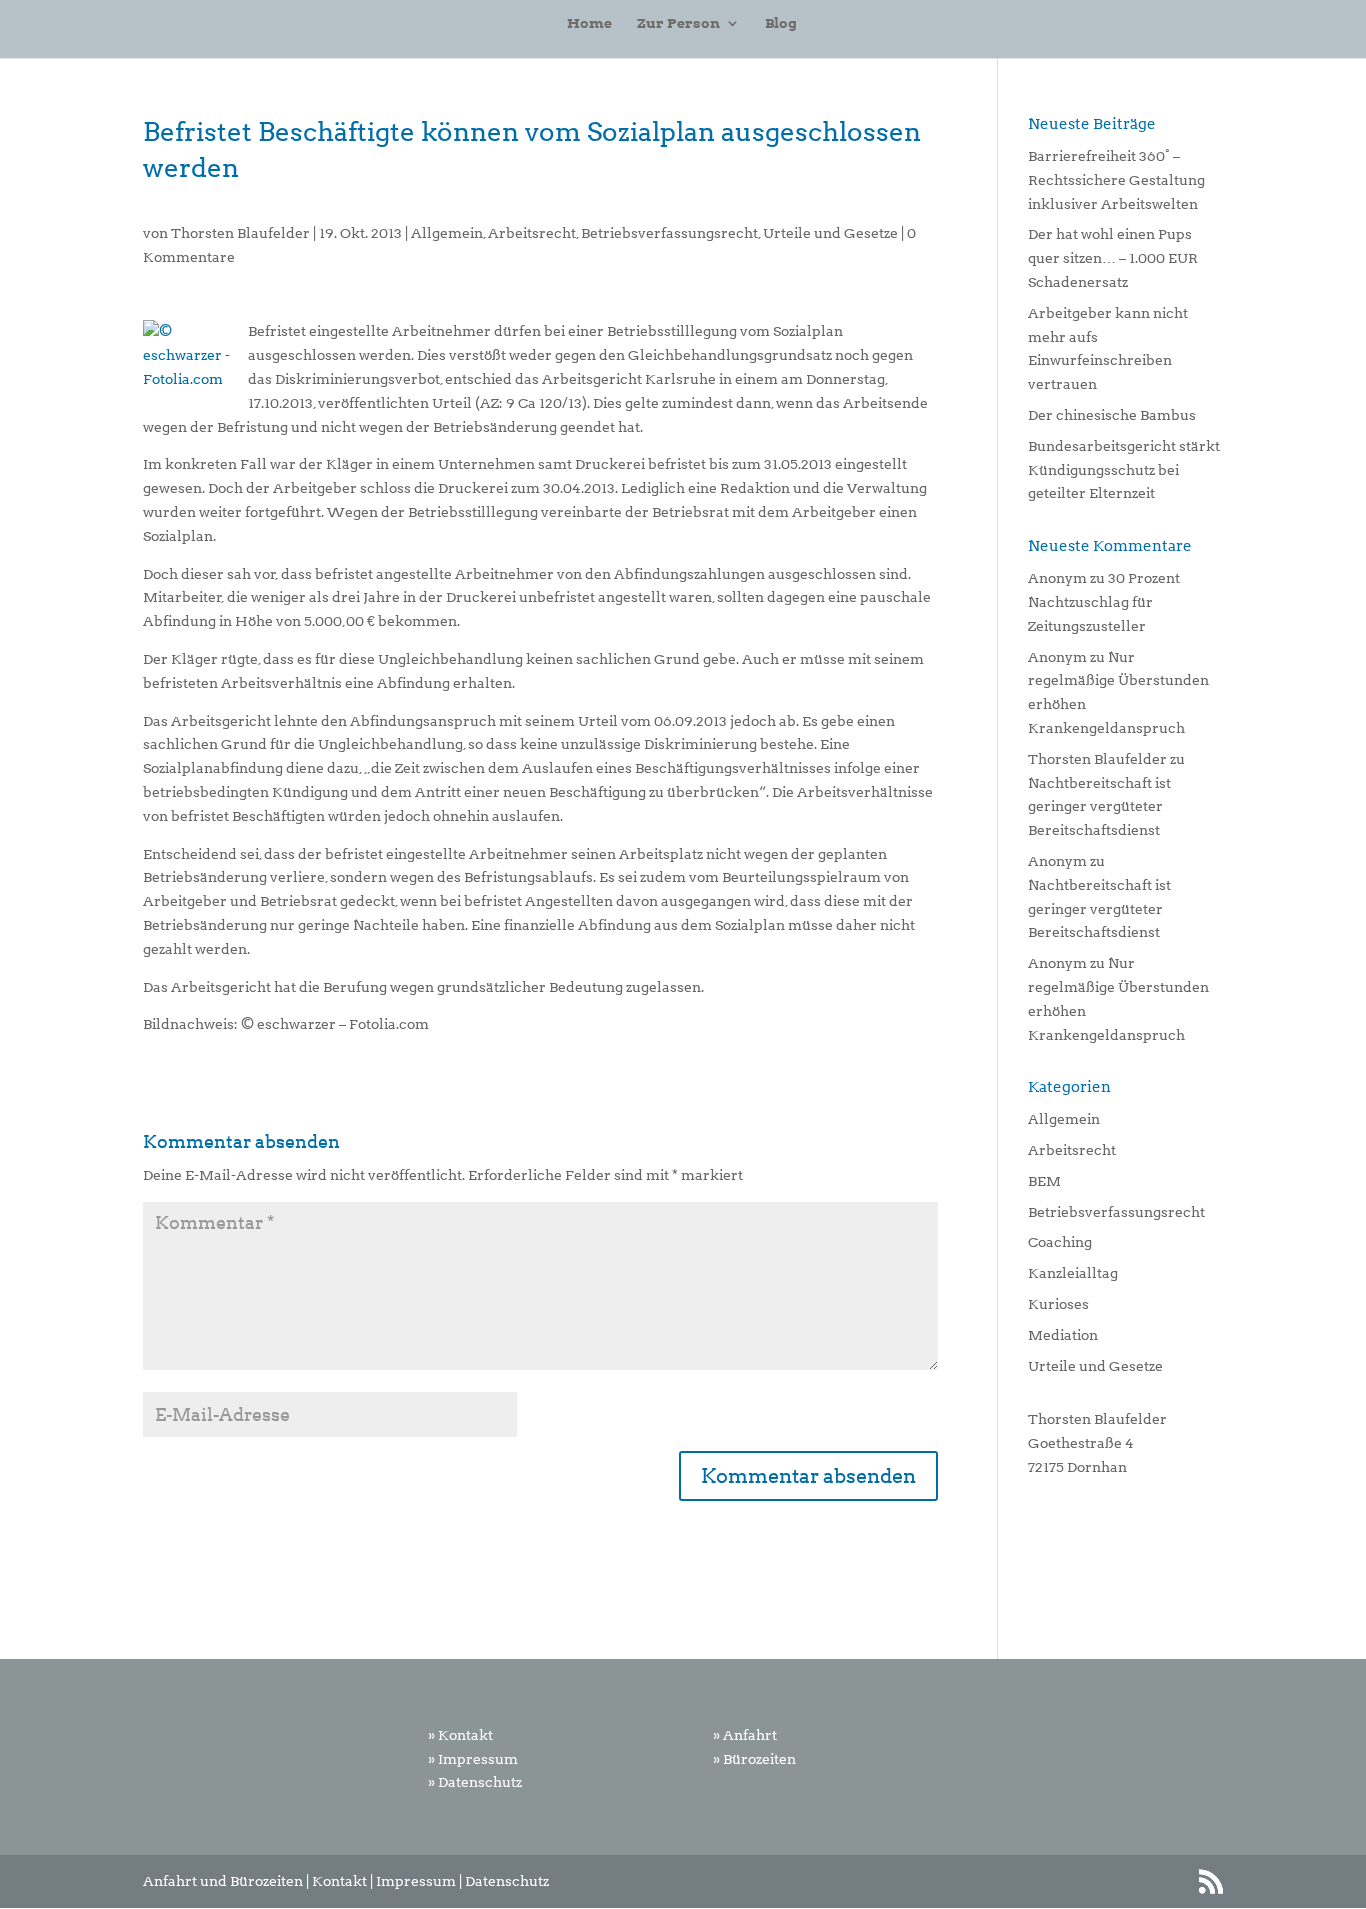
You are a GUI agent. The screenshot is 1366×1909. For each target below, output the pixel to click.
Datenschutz (507, 1881)
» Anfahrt (745, 1735)
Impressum (416, 1881)
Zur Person (678, 23)
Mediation (1063, 1335)
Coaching (1060, 1242)
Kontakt (339, 1881)
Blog (781, 23)
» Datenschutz (475, 1782)
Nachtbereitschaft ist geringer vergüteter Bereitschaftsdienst (1099, 807)
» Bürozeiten (754, 1759)
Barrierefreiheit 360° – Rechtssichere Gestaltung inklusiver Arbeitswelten (1116, 180)
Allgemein (447, 233)
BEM (1044, 1181)
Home (589, 23)
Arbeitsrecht (532, 233)
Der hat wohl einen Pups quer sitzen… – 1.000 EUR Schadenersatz (1113, 258)
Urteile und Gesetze (830, 233)
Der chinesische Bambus (1112, 415)
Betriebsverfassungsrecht (669, 233)
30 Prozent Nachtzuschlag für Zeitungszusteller (1104, 602)
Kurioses (1058, 1304)
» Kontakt (460, 1735)
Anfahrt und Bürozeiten (223, 1881)
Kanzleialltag (1073, 1273)
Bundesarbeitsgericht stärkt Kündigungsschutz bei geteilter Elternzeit (1124, 470)
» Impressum (473, 1759)
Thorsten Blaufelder (240, 233)
